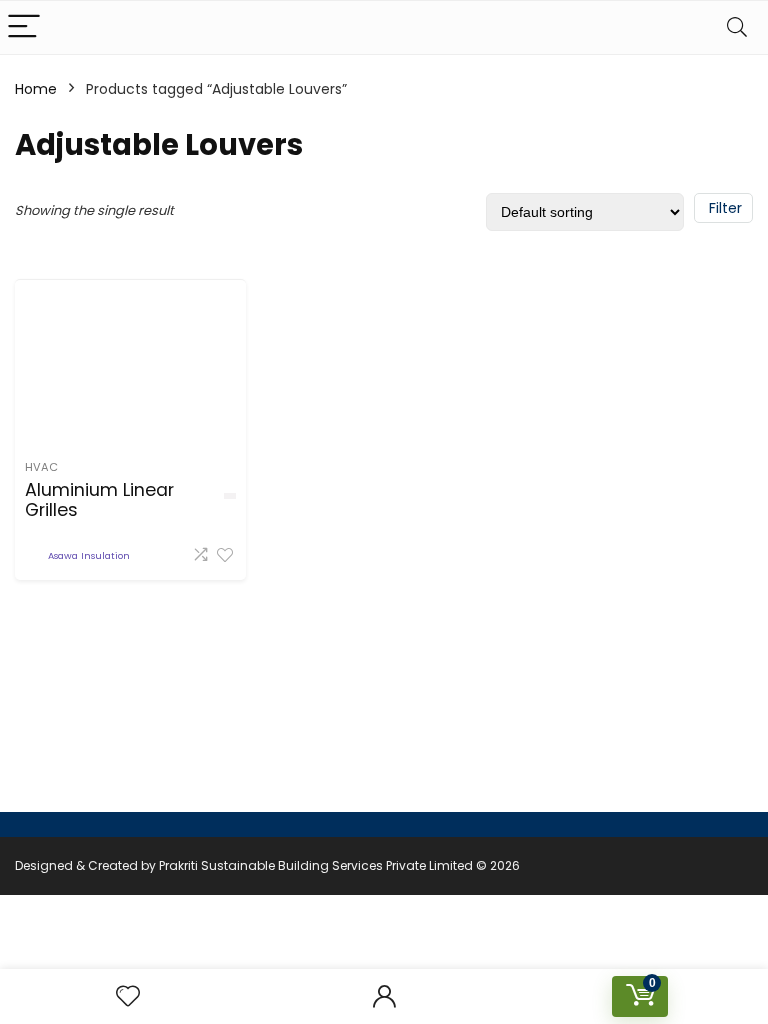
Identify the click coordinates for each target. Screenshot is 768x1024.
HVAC (41, 467)
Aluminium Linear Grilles (99, 500)
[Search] (737, 27)
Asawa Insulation (89, 555)
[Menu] (24, 27)
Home (36, 89)
